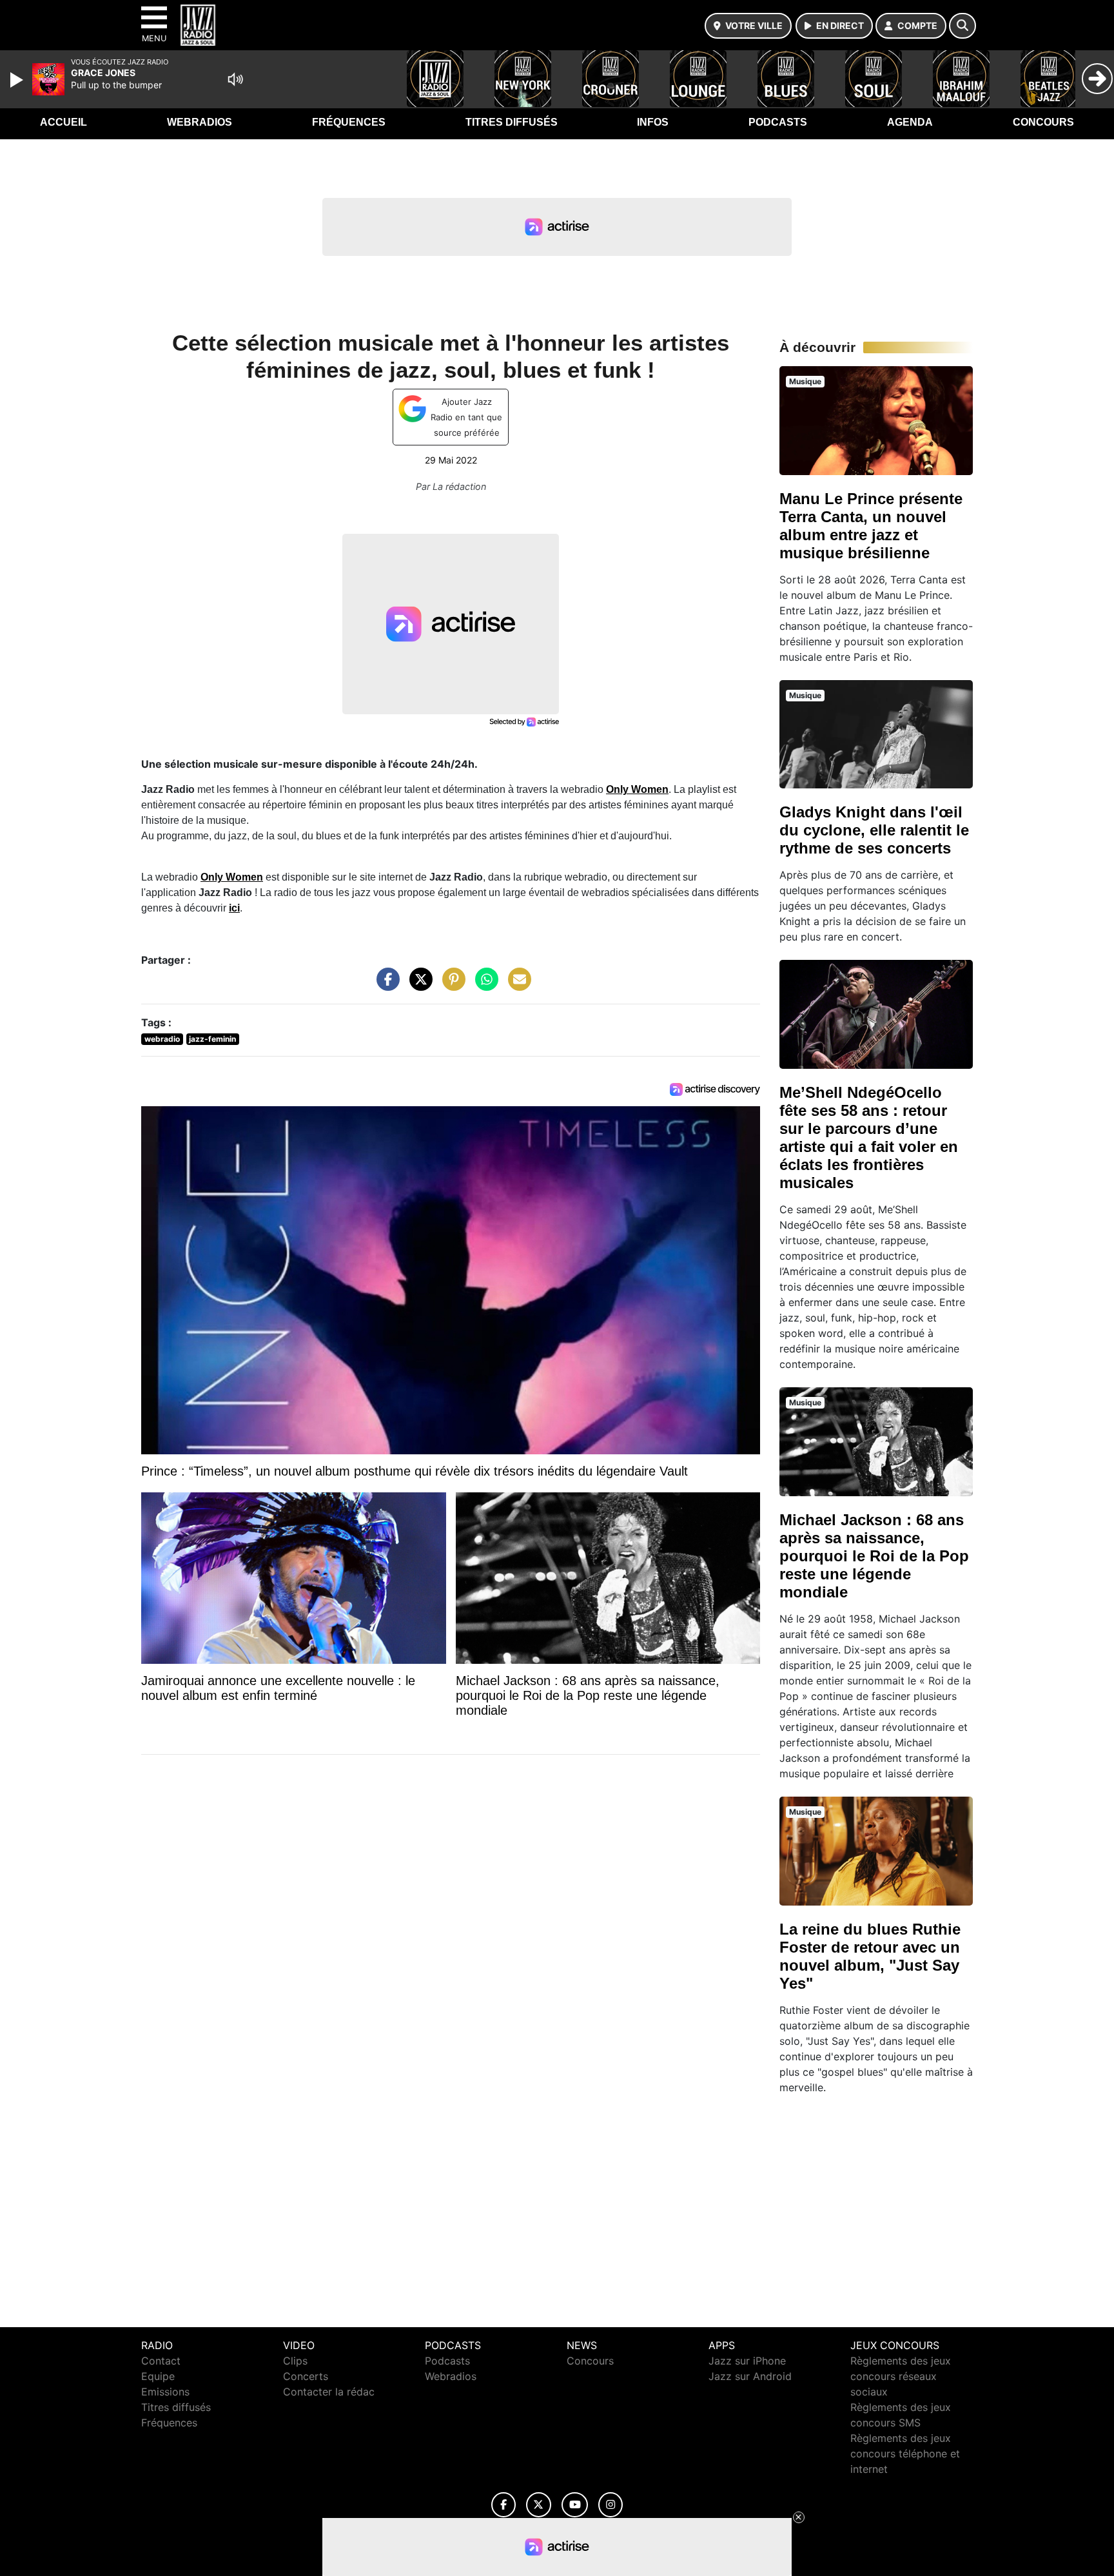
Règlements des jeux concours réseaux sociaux (901, 2376)
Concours (1043, 122)
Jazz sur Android (750, 2376)
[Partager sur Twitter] (418, 986)
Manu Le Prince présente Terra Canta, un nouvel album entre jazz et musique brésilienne (871, 526)
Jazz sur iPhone (747, 2361)
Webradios (200, 122)
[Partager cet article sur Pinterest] (451, 986)
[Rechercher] (963, 26)
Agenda (910, 122)
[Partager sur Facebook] (385, 986)
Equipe (158, 2376)
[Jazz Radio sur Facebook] (503, 2505)
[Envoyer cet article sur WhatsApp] (484, 986)
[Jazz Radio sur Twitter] (539, 2505)
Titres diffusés (512, 122)
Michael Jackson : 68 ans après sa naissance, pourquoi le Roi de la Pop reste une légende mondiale (874, 1556)
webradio (162, 1039)
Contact (161, 2361)
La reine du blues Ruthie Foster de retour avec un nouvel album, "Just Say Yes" (870, 1956)
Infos (653, 122)
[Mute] (235, 79)
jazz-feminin (212, 1039)
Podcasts (778, 122)
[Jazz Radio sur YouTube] (575, 2505)
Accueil (64, 122)
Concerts (306, 2376)
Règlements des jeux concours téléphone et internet (905, 2454)
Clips (295, 2361)
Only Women (637, 789)
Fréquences (349, 122)
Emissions (165, 2392)
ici (234, 908)
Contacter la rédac (329, 2392)
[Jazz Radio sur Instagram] (611, 2505)
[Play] (18, 80)
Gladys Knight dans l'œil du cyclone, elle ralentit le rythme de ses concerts (874, 830)
